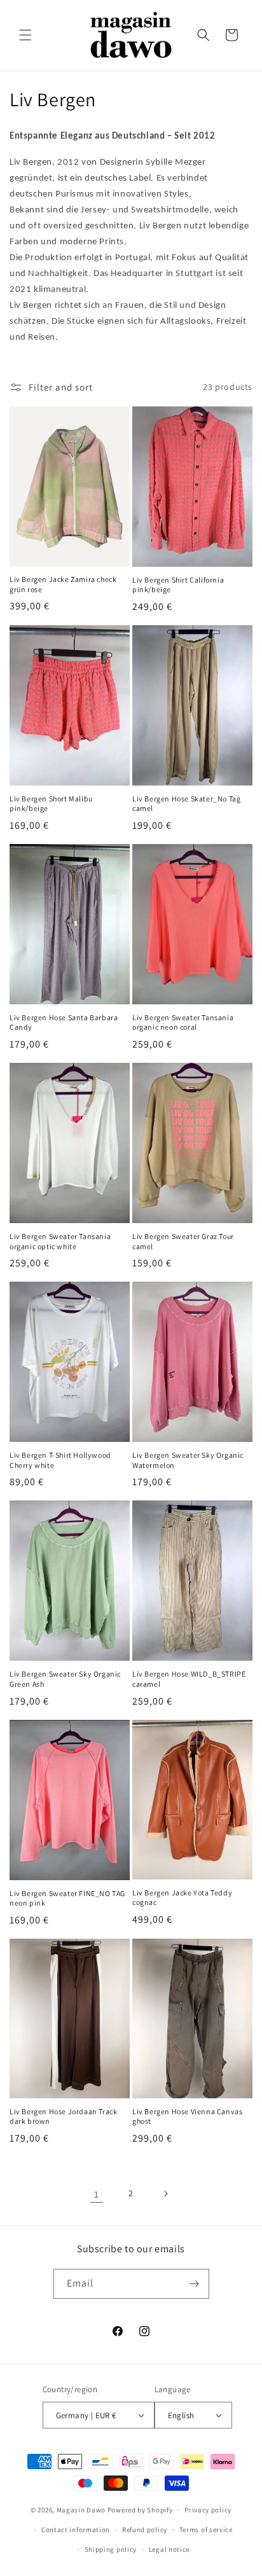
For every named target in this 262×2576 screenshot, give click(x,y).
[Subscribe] (195, 2284)
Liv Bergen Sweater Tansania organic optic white (60, 1241)
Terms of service (206, 2530)
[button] (25, 35)
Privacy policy (208, 2510)
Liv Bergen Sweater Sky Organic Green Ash (65, 1679)
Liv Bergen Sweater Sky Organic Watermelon (188, 1460)
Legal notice (169, 2549)
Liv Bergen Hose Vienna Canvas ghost (187, 2116)
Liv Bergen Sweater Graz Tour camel (183, 1241)
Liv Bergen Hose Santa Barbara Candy (64, 1022)
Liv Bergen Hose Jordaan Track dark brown (63, 2116)
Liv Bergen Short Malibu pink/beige (51, 804)
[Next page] (165, 2194)
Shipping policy (111, 2549)
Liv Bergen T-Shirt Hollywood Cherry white (60, 1460)
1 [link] (97, 2194)
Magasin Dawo (81, 2510)
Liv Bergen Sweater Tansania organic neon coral (183, 1022)
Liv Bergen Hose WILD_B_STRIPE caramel (189, 1679)
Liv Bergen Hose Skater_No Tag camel (186, 804)
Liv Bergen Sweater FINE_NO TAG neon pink (67, 1898)
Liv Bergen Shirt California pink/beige (178, 585)
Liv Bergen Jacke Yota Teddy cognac (182, 1898)
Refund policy (145, 2530)
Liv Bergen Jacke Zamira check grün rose (63, 584)
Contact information (76, 2530)
